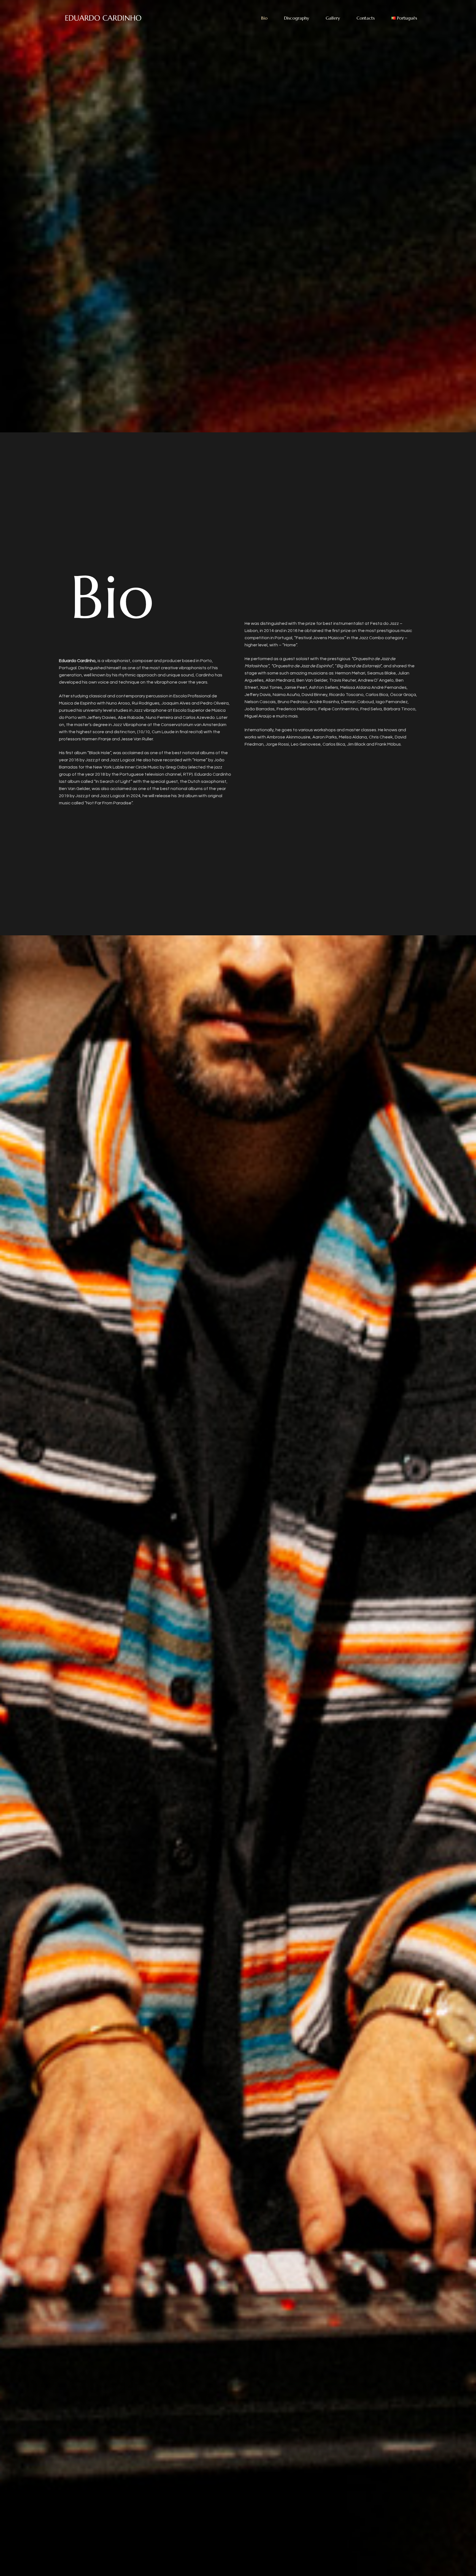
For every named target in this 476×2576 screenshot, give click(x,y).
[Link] (103, 18)
